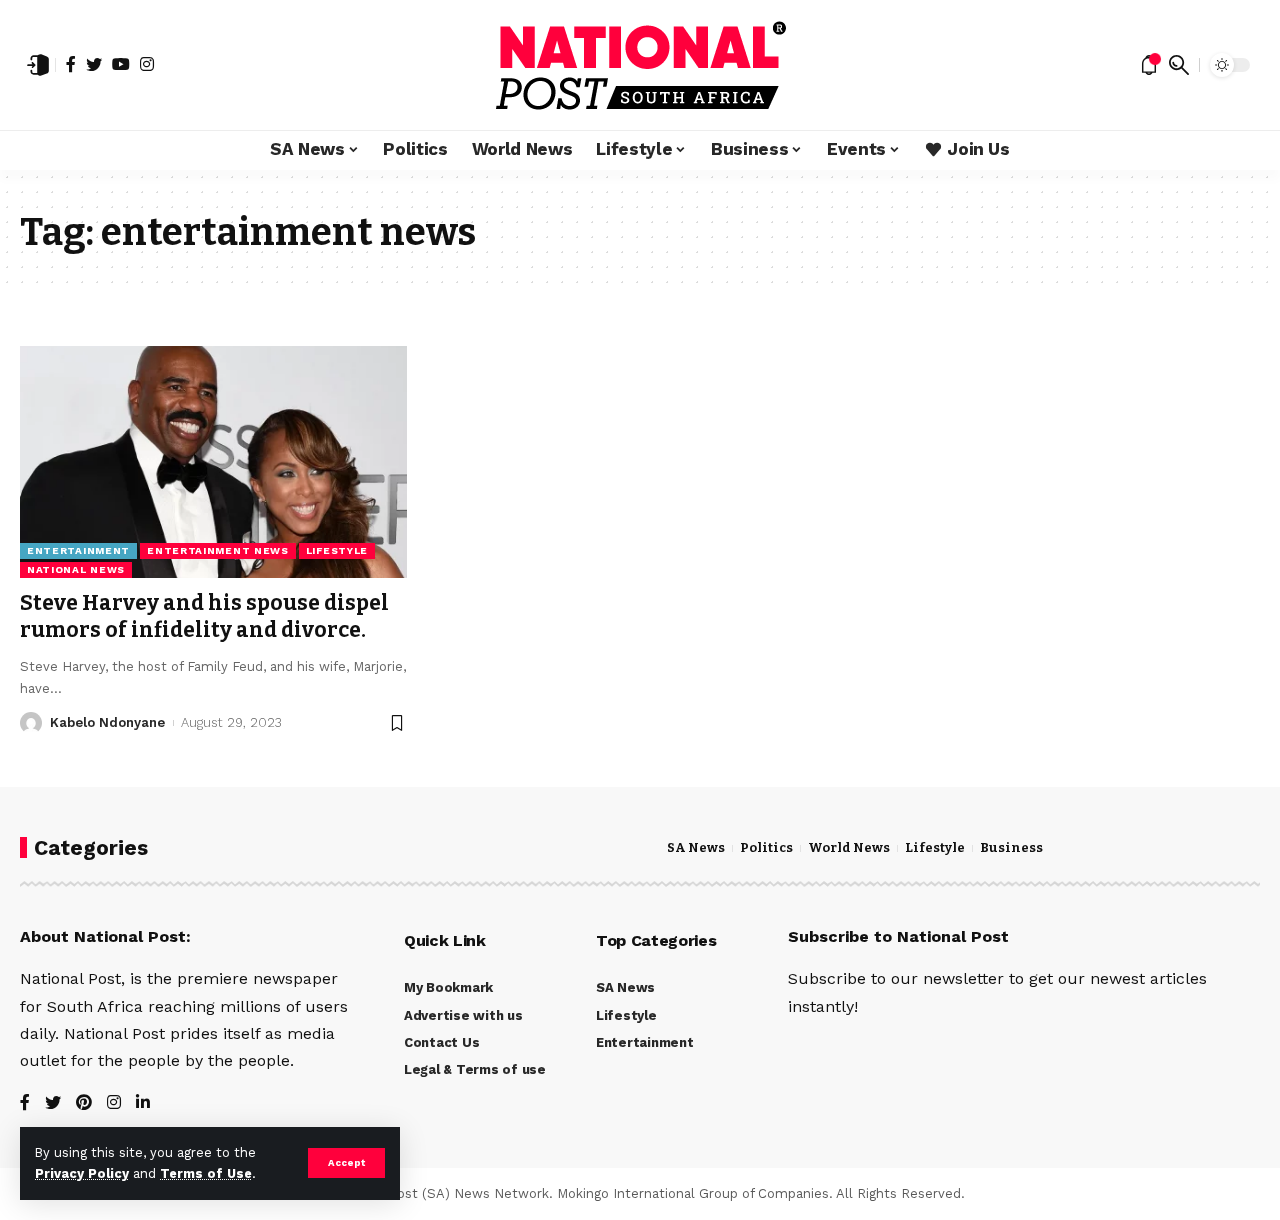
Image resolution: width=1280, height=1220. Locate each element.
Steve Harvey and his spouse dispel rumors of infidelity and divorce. (204, 616)
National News (76, 569)
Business (1011, 848)
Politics (766, 848)
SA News (696, 848)
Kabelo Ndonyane (107, 722)
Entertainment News (218, 550)
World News (849, 848)
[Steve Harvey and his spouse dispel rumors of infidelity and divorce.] (213, 462)
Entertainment (78, 550)
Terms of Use (206, 1173)
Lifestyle (337, 550)
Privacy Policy (82, 1173)
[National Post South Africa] (640, 65)
